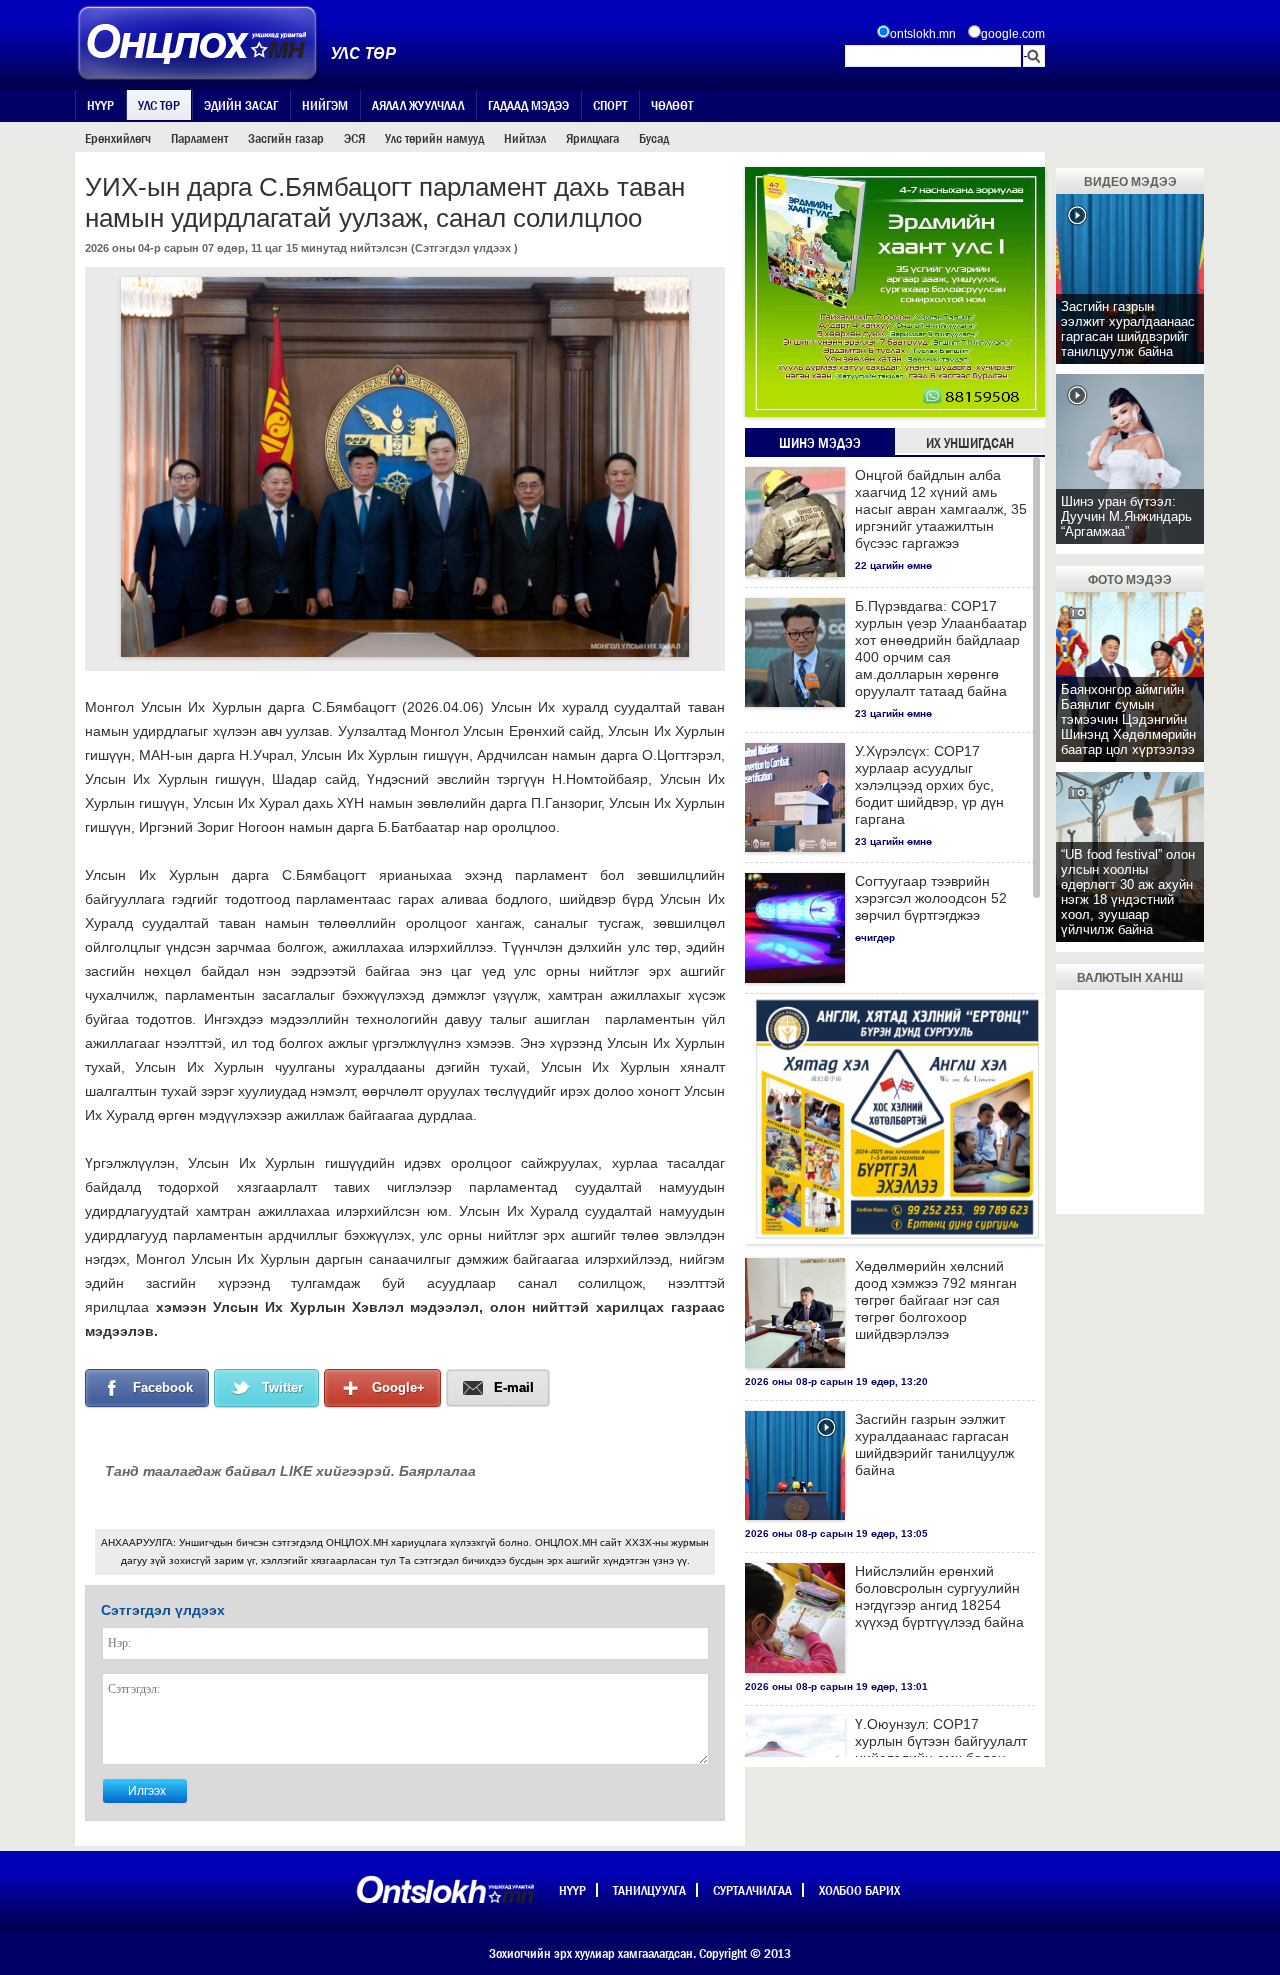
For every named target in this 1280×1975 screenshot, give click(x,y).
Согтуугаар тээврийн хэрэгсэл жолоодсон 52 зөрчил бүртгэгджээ (931, 898)
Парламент (199, 138)
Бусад (654, 138)
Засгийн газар (286, 138)
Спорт (610, 105)
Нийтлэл (525, 138)
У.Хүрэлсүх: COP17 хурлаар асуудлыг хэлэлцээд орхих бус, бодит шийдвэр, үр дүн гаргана (929, 785)
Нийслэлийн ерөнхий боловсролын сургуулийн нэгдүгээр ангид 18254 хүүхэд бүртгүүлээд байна (939, 1596)
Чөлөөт (672, 105)
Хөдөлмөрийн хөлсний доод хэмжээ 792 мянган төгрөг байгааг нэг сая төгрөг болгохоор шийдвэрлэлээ (936, 1300)
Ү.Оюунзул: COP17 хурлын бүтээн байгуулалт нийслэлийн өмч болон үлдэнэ (941, 1749)
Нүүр (100, 105)
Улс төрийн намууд (434, 138)
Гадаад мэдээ (528, 105)
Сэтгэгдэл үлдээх (463, 248)
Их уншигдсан (970, 443)
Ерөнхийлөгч (118, 138)
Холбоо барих (859, 1890)
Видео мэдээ (1130, 182)
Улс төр (159, 105)
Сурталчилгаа (752, 1890)
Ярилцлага (592, 138)
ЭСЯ (354, 138)
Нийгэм (325, 105)
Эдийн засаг (241, 105)
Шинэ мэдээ (820, 443)
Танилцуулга (649, 1890)
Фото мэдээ (1130, 580)
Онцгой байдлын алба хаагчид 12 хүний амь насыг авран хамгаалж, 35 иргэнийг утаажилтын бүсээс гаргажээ (941, 509)
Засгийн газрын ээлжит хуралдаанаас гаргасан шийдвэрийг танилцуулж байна (934, 1444)
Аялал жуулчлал (418, 105)
